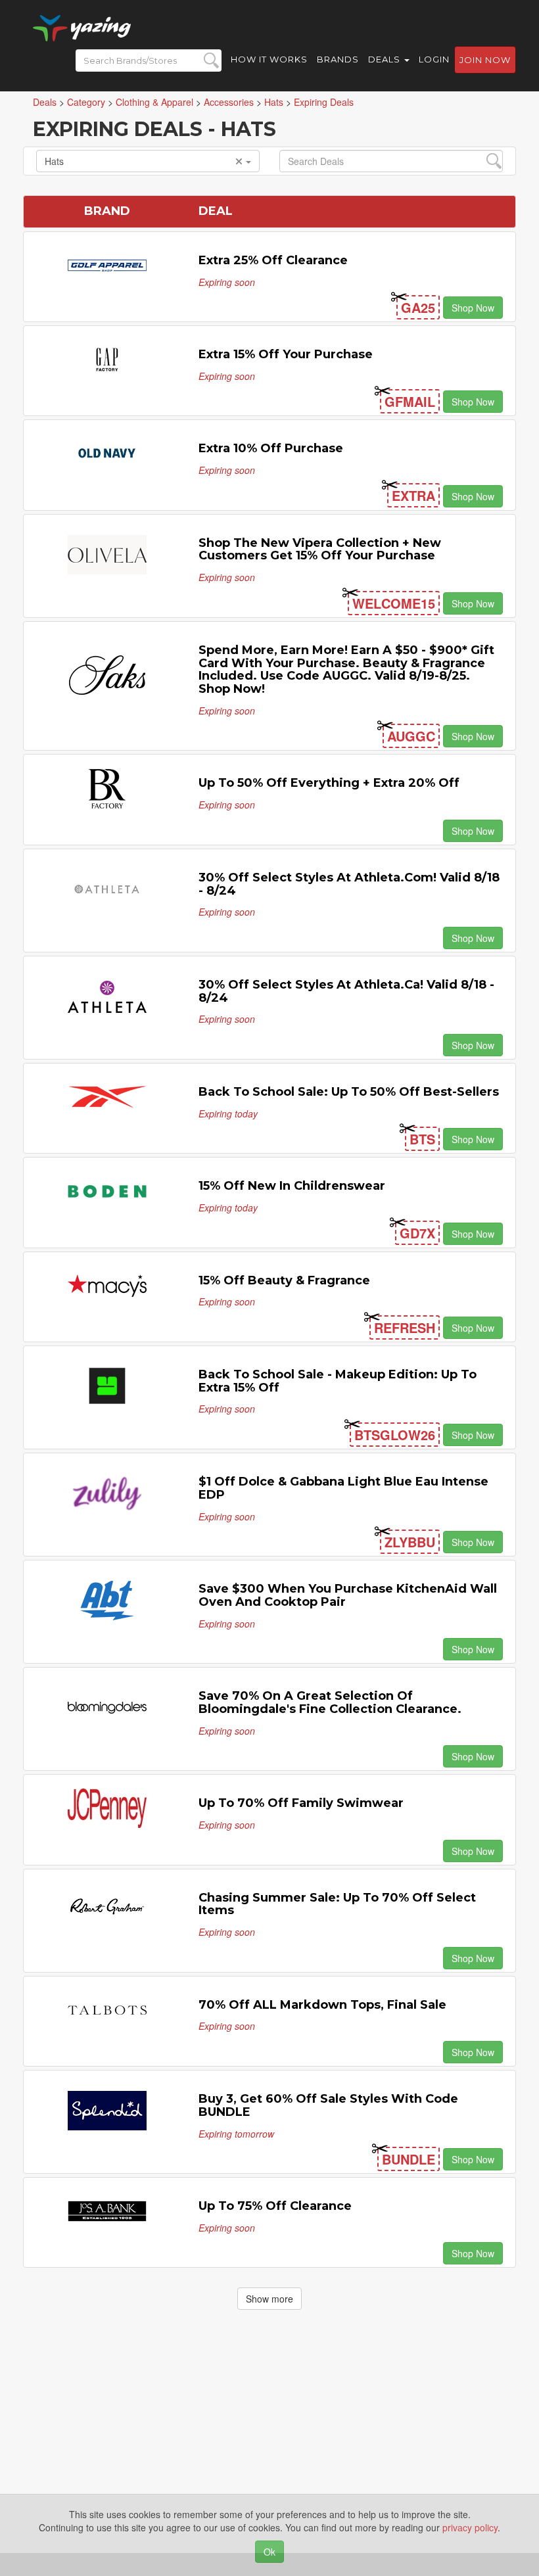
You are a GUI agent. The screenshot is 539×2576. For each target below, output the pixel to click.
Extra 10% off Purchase (271, 448)
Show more (269, 2299)
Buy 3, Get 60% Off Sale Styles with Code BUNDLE (328, 2105)
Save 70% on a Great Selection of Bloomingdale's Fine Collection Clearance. (330, 1702)
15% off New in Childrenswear (292, 1186)
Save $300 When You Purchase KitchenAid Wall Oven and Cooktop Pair (348, 1595)
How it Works (269, 59)
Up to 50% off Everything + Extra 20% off (329, 783)
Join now (485, 60)
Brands (338, 59)
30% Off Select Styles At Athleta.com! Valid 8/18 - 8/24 (349, 884)
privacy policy (470, 2527)
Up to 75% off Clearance (275, 2206)
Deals (386, 59)
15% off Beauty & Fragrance (284, 1280)
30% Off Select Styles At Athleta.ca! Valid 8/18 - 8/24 (346, 991)
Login (434, 59)
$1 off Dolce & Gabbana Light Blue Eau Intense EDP (343, 1488)
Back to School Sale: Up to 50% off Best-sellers (349, 1092)
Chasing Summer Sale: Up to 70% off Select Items (337, 1904)
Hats (54, 161)
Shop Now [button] (473, 308)
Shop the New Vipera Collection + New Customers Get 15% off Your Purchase (320, 550)
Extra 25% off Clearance (273, 260)
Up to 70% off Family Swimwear (301, 1803)
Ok (269, 2552)
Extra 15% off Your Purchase (286, 354)
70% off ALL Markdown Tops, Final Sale (322, 2005)
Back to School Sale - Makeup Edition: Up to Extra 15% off (338, 1381)
